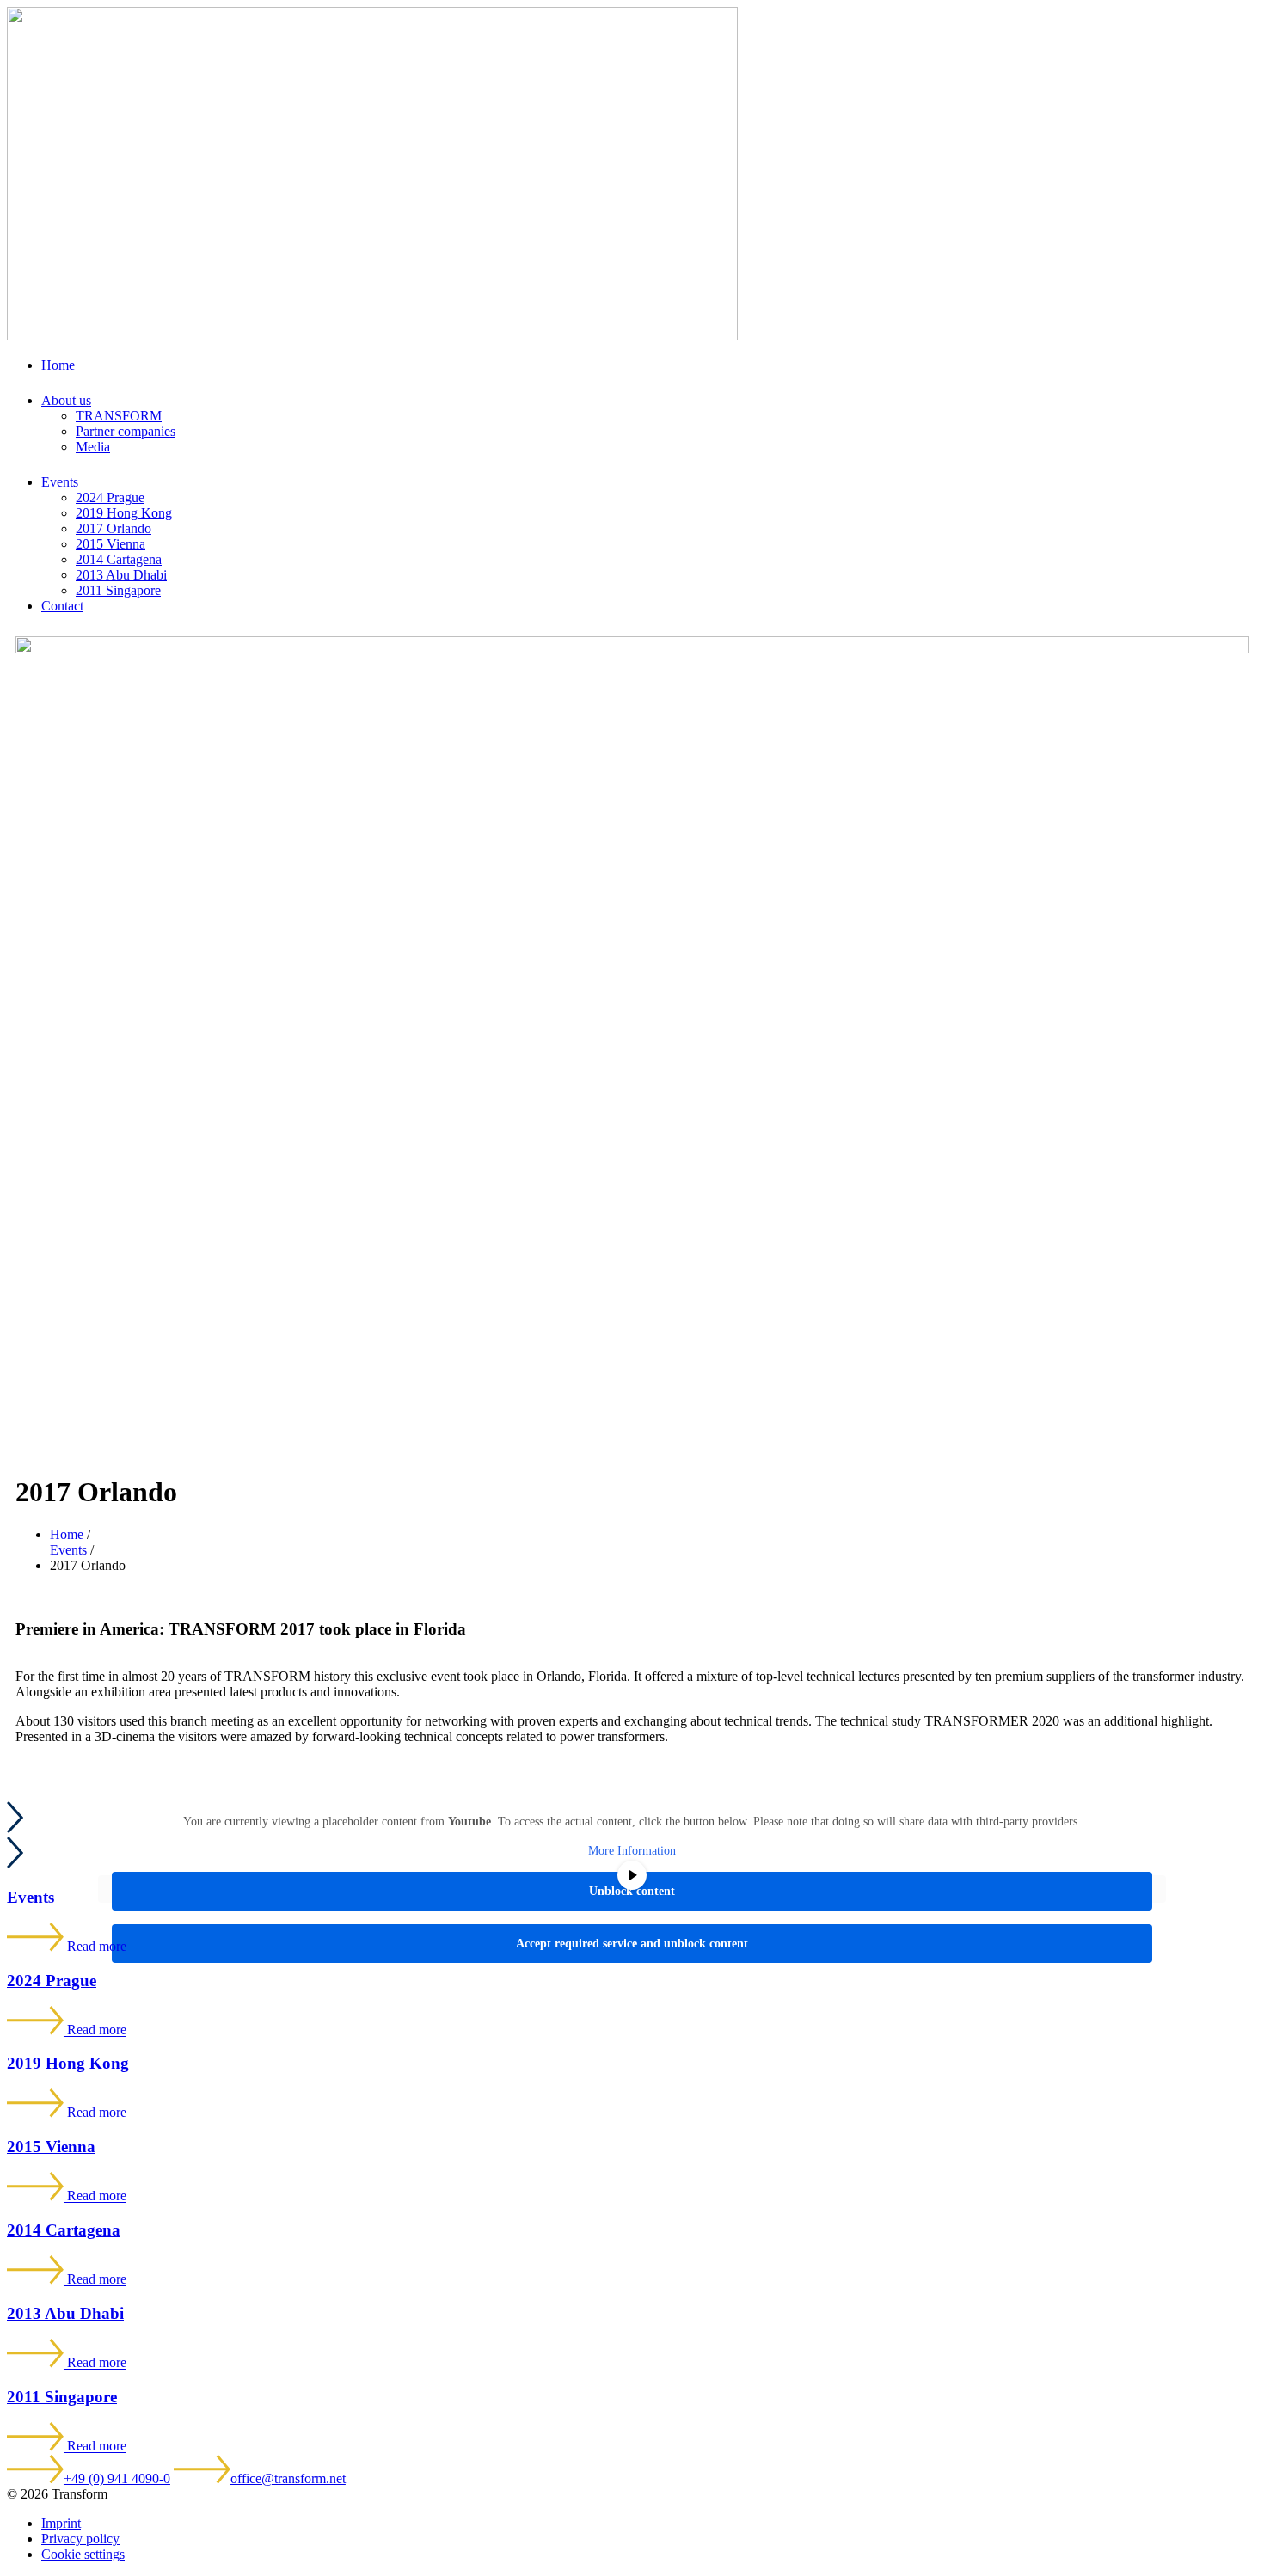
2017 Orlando (114, 528)
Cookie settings (83, 2554)
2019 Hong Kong (124, 513)
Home (58, 365)
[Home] (372, 336)
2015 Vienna (110, 544)
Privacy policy (80, 2539)
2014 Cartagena (119, 559)
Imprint (61, 2523)
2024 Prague (110, 497)
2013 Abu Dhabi (121, 575)
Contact (62, 606)
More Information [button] (632, 1851)
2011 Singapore (118, 590)
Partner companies (126, 431)
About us (66, 400)
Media (93, 447)
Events (60, 482)
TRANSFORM (119, 416)
